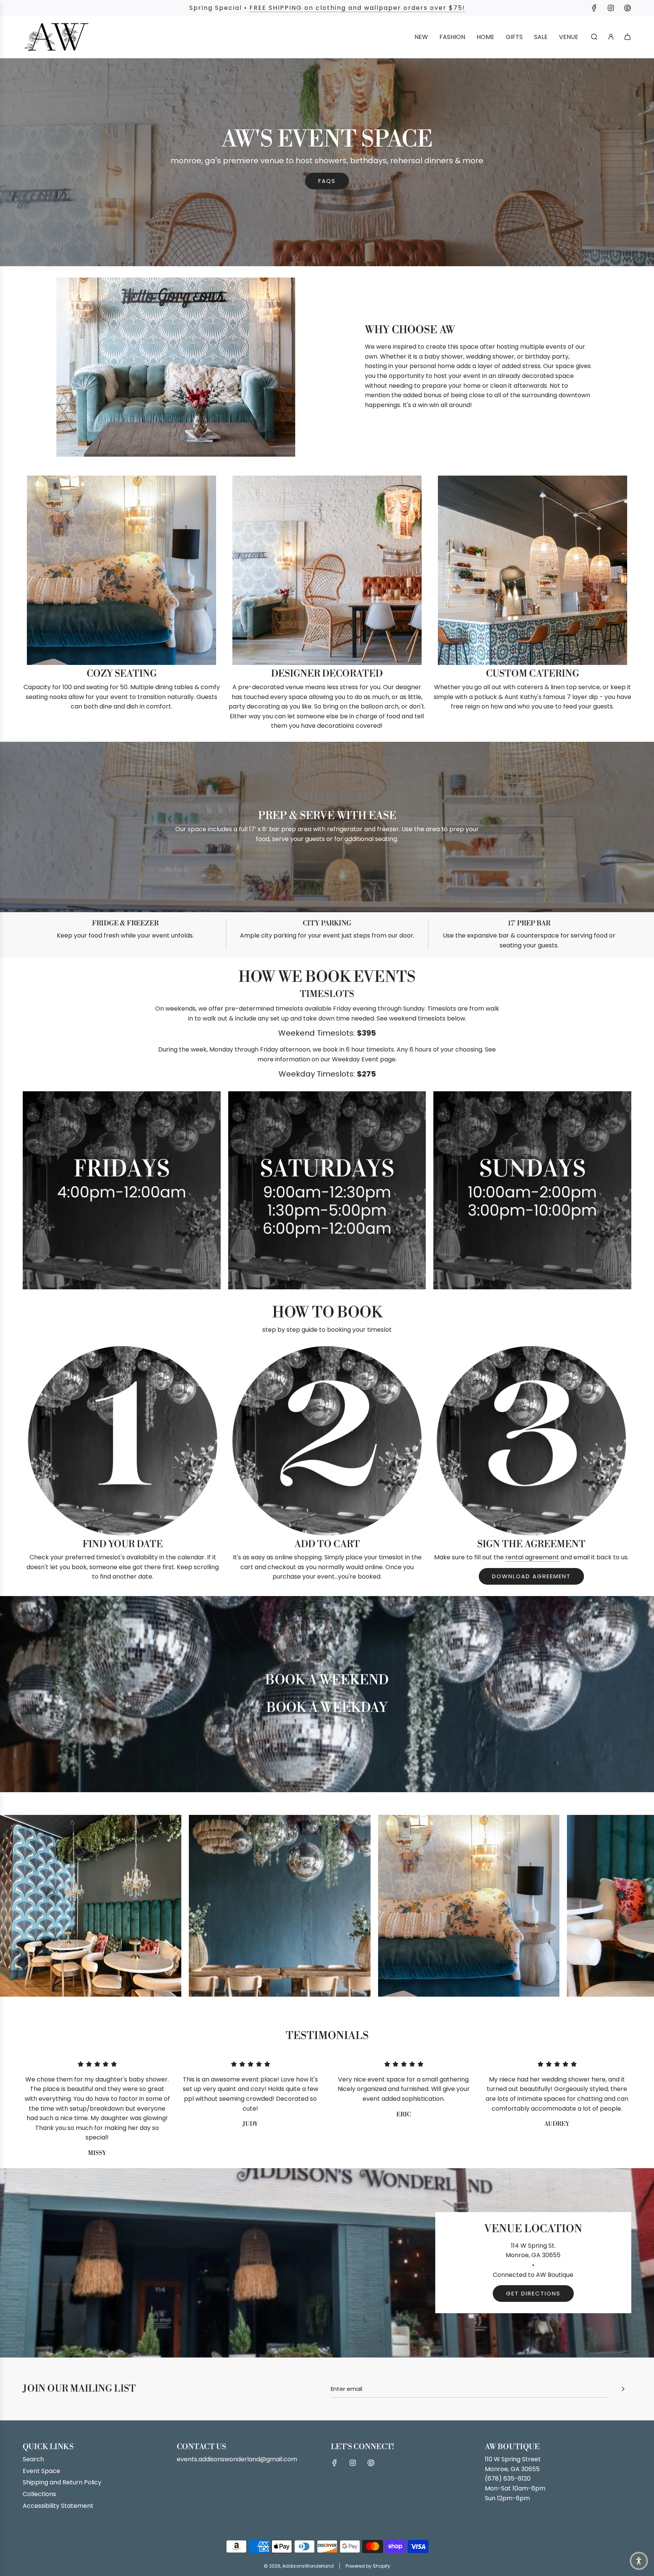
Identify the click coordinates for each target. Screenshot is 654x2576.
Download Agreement (531, 1576)
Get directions (533, 2293)
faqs (327, 181)
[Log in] (611, 37)
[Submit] (623, 2389)
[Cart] (628, 37)
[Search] (594, 37)
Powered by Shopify (368, 2566)
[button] (8, 1908)
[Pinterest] (628, 8)
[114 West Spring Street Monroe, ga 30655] (327, 2263)
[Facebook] (594, 8)
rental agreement (533, 1557)
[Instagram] (611, 8)
